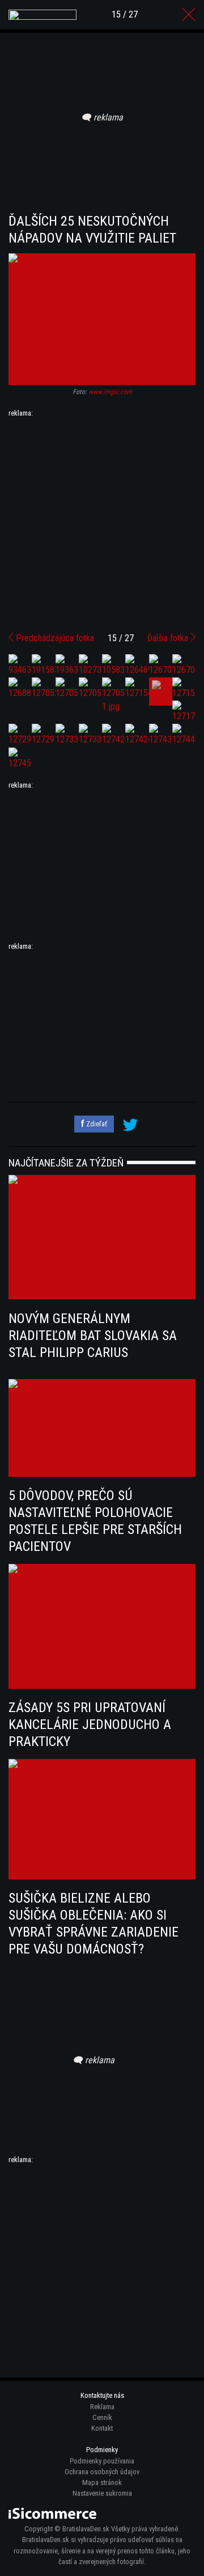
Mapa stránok (102, 2482)
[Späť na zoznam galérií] (189, 15)
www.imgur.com (110, 392)
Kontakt (102, 2428)
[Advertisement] (102, 521)
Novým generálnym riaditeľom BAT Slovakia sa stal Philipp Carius (93, 1335)
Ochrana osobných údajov (102, 2472)
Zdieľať (96, 1124)
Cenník (102, 2417)
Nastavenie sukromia (102, 2493)
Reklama (102, 2407)
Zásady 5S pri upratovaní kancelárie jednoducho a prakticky (90, 1724)
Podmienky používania (102, 2461)
